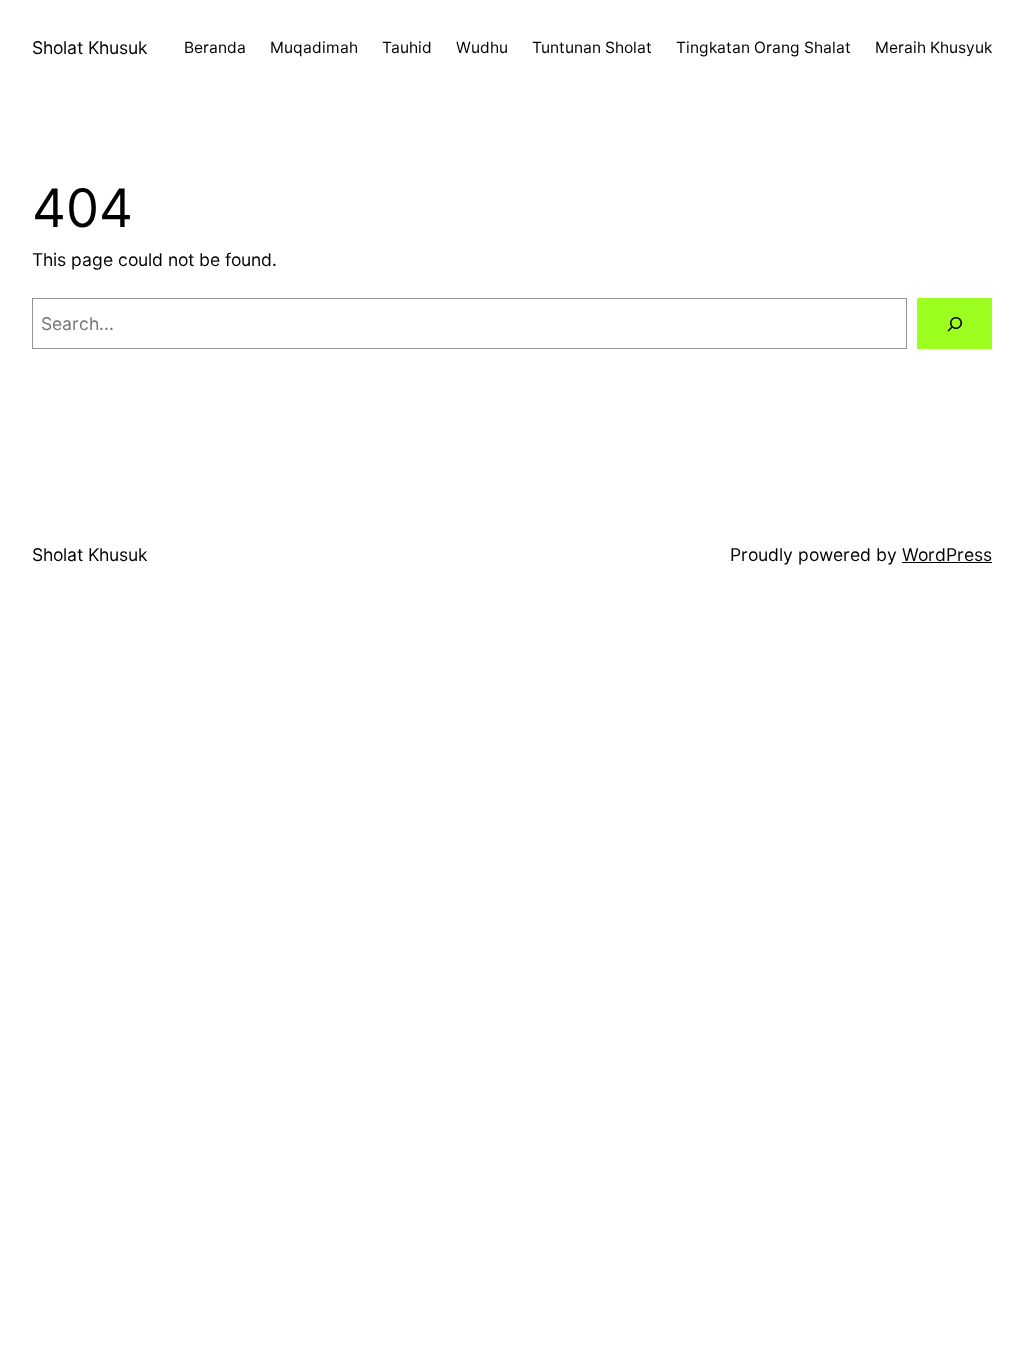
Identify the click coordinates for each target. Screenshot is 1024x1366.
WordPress (947, 554)
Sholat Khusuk (90, 47)
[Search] (954, 323)
